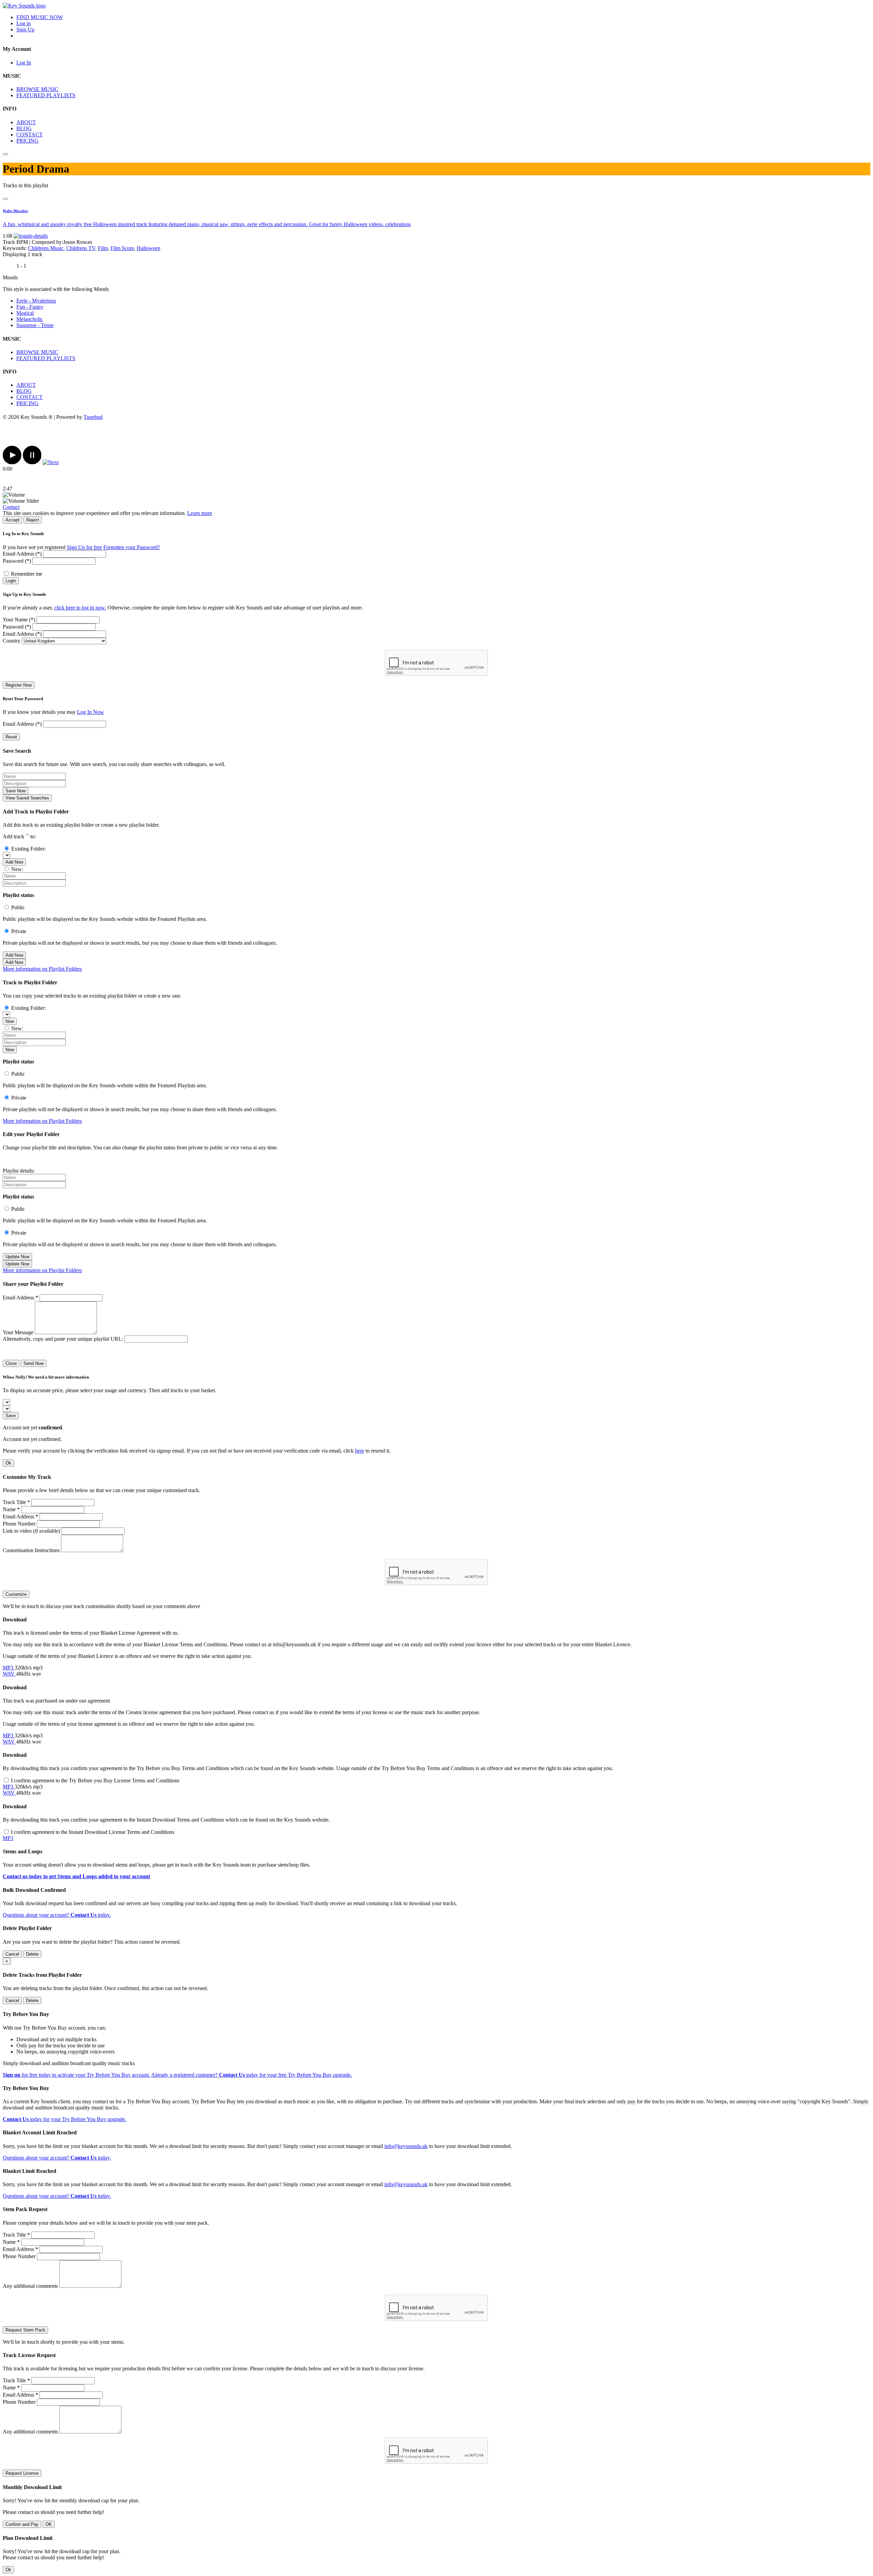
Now (10, 1021)
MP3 (9, 1668)
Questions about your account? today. (57, 1915)
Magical (25, 313)
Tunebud (93, 417)
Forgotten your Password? (132, 547)
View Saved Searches (27, 798)
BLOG (24, 128)
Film (103, 248)
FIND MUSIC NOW (40, 17)
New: (17, 869)
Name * (11, 1509)
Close (11, 1363)
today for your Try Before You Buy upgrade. (64, 2119)
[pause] (32, 462)
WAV (9, 1674)
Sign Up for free (84, 547)
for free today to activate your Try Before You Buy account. (76, 2075)
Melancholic (30, 319)
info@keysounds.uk (406, 2146)
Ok (8, 1463)
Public (18, 907)
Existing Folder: (28, 849)
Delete (32, 1954)
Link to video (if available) (31, 1531)
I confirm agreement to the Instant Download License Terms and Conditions (93, 1832)
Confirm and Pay (22, 2524)
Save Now (16, 791)
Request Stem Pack (25, 2330)
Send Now (34, 1363)
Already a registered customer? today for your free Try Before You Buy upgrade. (251, 2075)
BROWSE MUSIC (37, 89)
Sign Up (25, 30)
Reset (11, 737)
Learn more (200, 513)
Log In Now (91, 712)
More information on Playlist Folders (42, 969)
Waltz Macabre (15, 211)
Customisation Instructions (31, 1550)
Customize (16, 1594)
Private (19, 931)
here (360, 1451)
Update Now (17, 1257)
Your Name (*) (19, 620)
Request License (22, 2473)
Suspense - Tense (35, 325)
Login (11, 581)
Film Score (122, 248)
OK (49, 2524)
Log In (24, 63)
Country (12, 641)
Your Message (18, 1332)
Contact (11, 507)
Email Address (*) (22, 554)
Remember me (27, 574)
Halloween (149, 248)
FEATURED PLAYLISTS (46, 95)
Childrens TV (81, 248)
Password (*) (17, 561)
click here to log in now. (80, 608)
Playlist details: (19, 1171)
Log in (24, 23)
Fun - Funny (30, 307)
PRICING (27, 141)
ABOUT (26, 122)
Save (11, 1416)
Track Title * (16, 1502)
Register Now (19, 685)
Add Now (14, 862)
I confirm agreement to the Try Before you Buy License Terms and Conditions (95, 1780)
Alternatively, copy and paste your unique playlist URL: (63, 1339)
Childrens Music (46, 248)
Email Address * (20, 1298)
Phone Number (19, 1524)
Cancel (12, 1954)
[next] (51, 462)
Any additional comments (30, 2286)
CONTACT (29, 135)
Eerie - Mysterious (36, 301)
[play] (12, 462)
